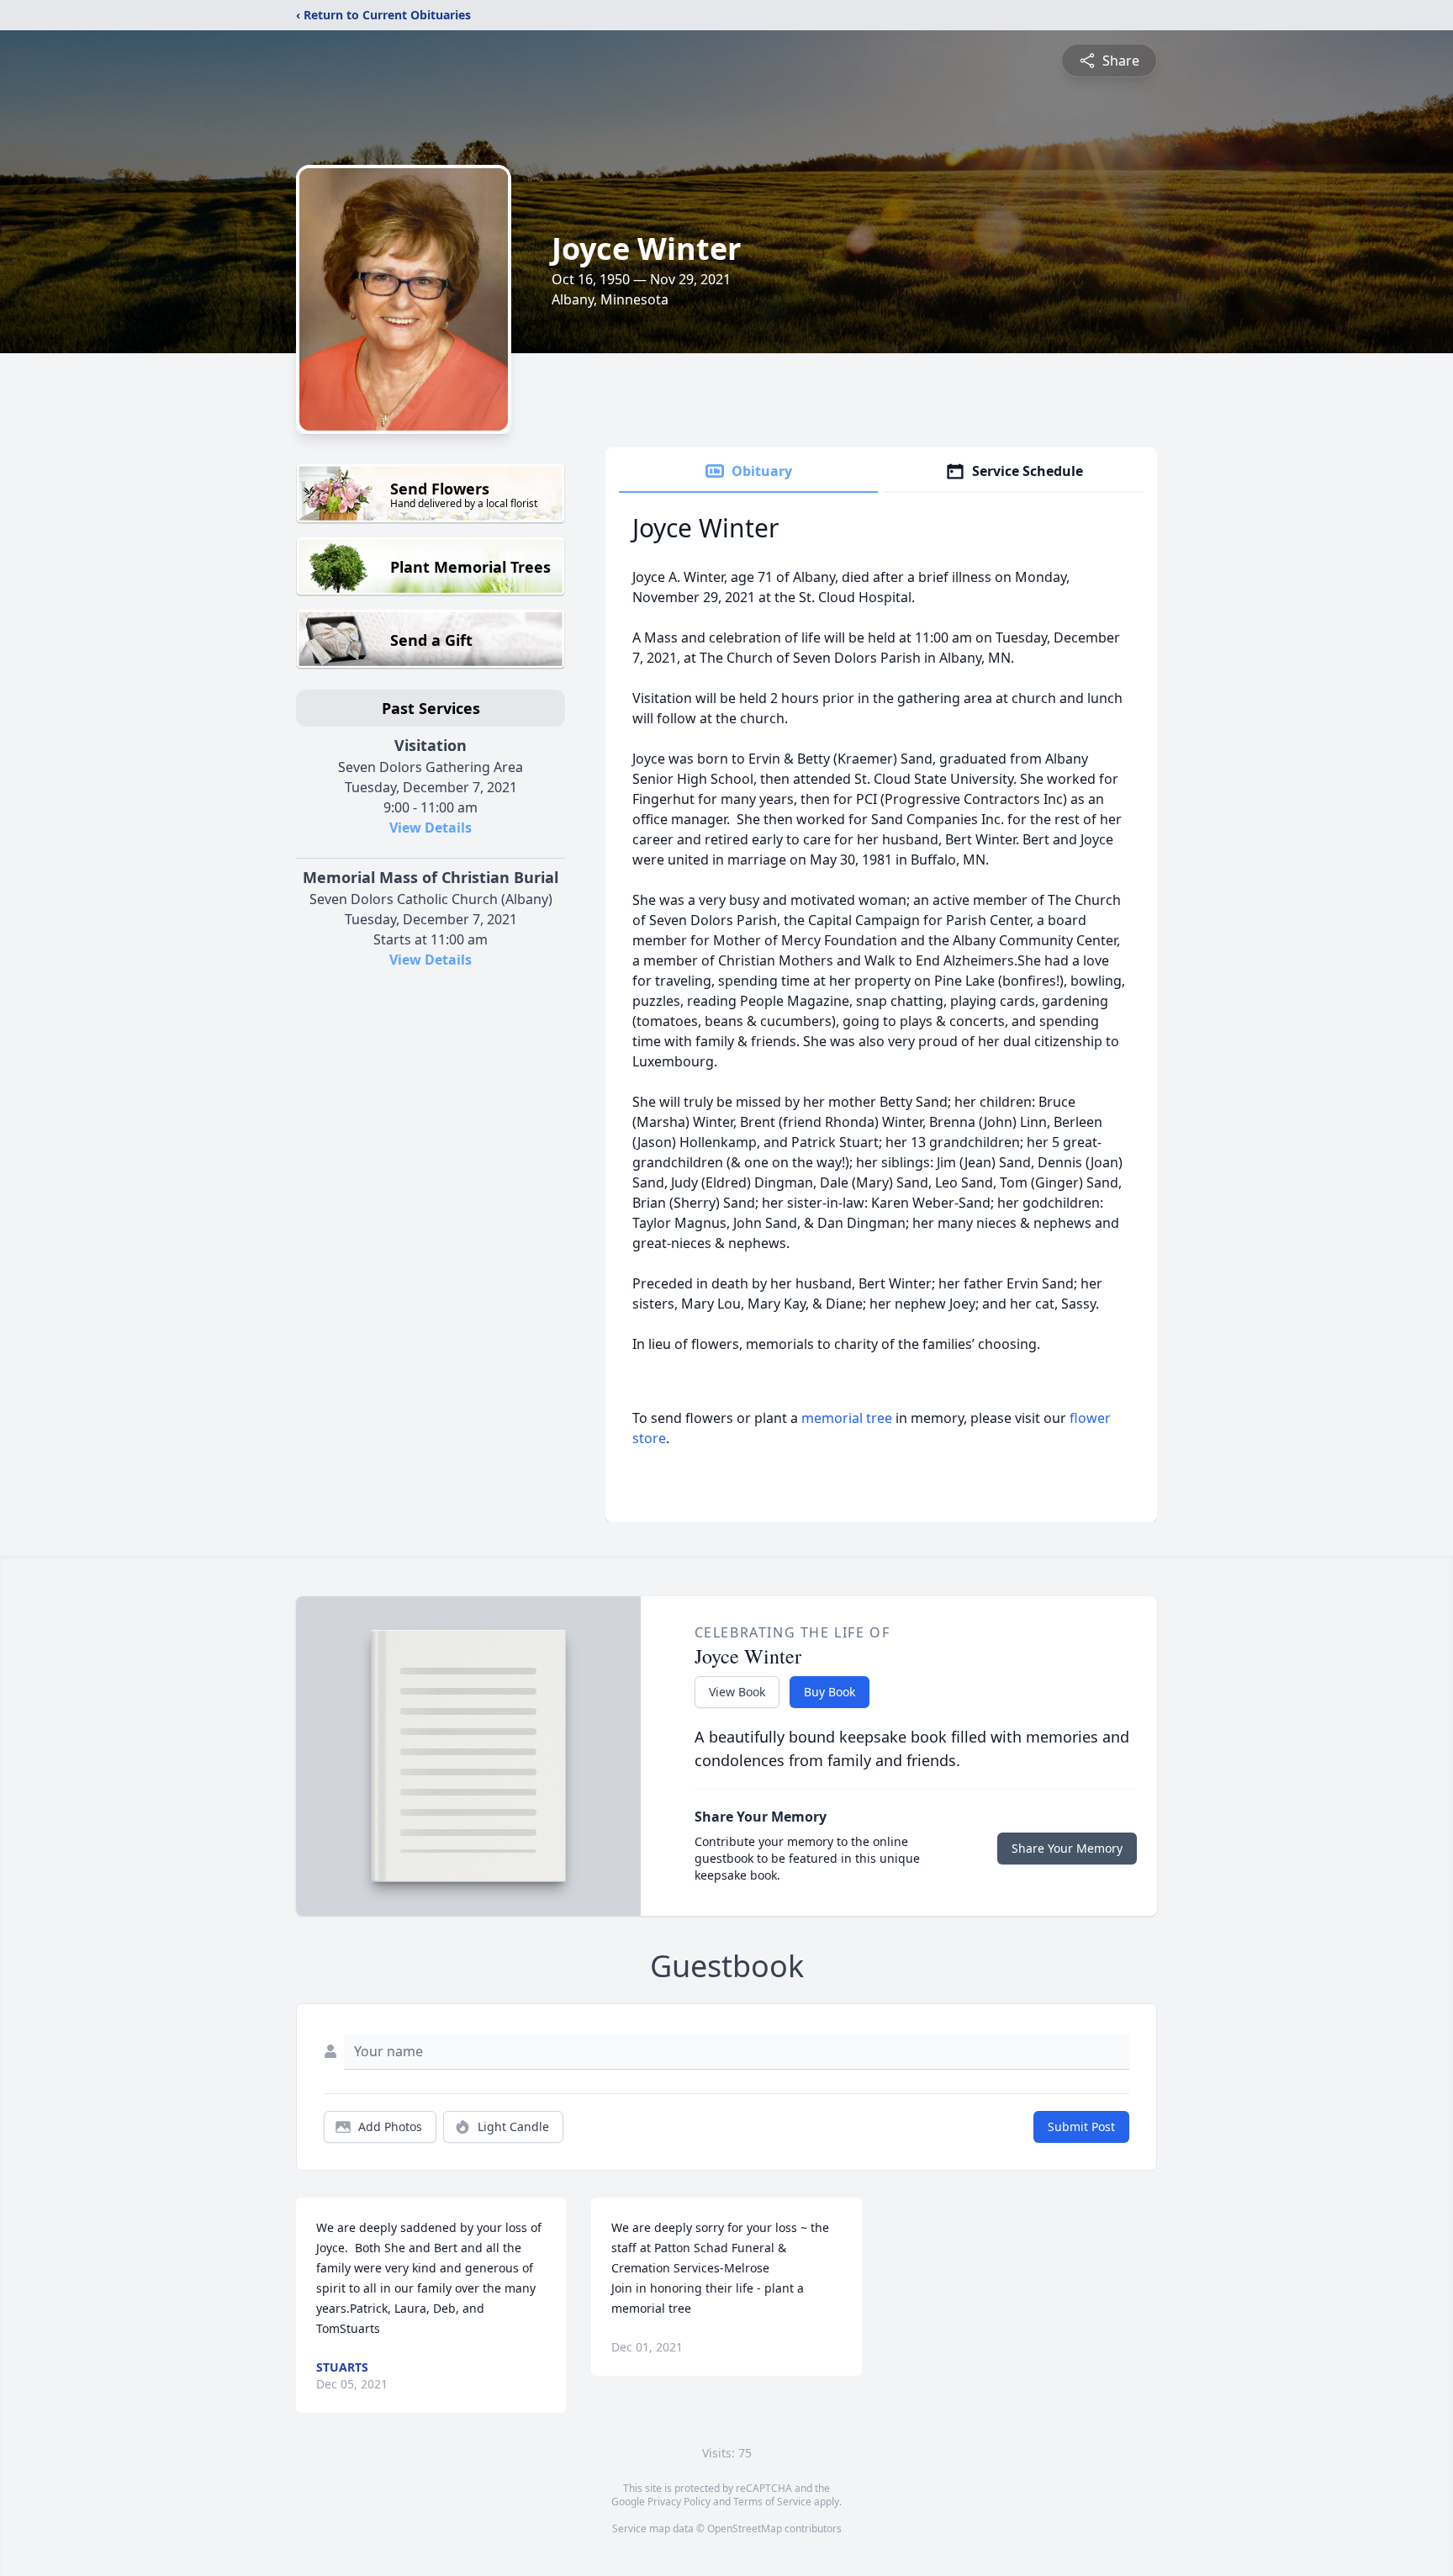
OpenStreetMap (745, 2528)
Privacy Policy (679, 2502)
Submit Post (1081, 2126)
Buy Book (830, 1692)
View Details (431, 828)
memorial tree (847, 1418)
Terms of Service (772, 2502)
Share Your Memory (1067, 1848)
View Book (737, 1692)
